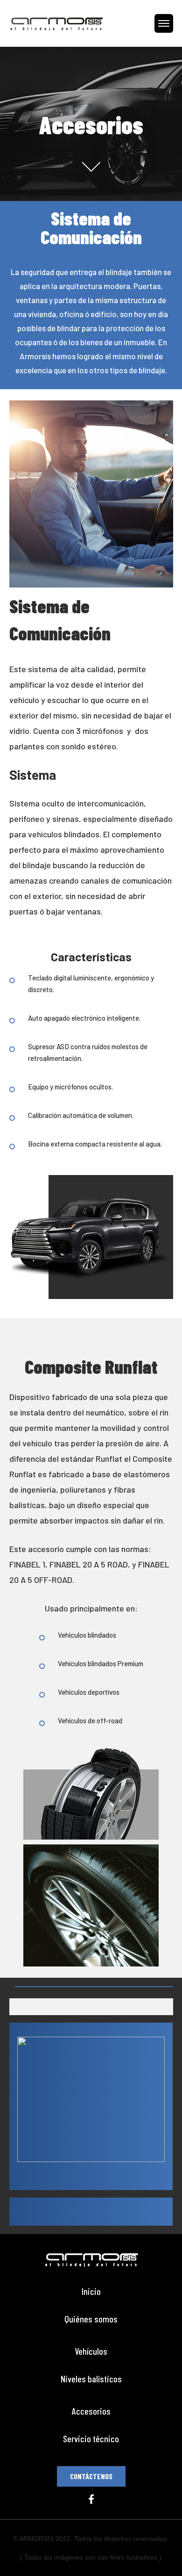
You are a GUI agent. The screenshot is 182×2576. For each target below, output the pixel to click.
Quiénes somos (91, 2319)
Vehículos (91, 2351)
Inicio (91, 2291)
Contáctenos (91, 2476)
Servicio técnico (91, 2439)
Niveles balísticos (91, 2379)
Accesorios (91, 2411)
